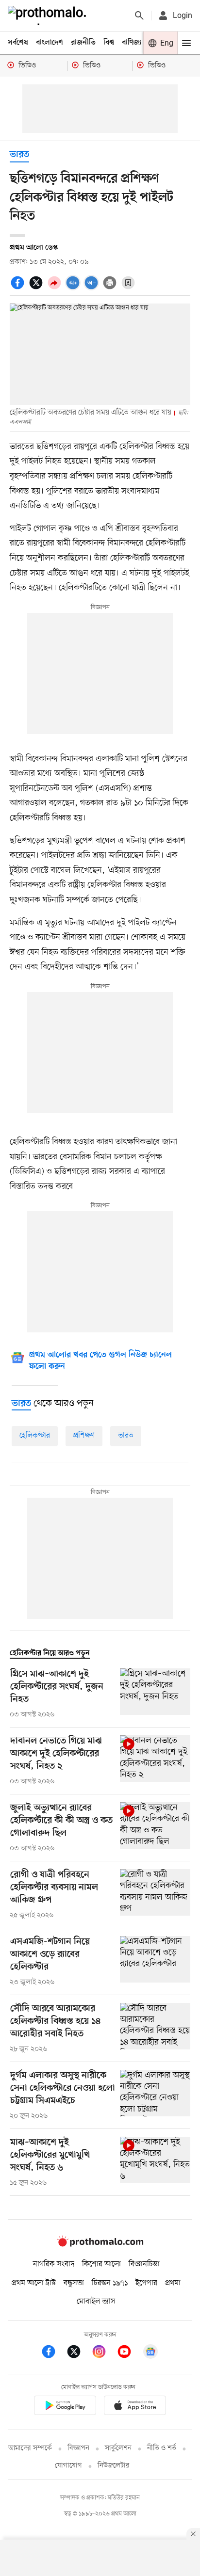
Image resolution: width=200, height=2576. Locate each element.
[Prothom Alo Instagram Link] (104, 2353)
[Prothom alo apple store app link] (135, 2407)
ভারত (19, 155)
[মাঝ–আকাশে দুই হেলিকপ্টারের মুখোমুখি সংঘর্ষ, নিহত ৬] (155, 2162)
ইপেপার (146, 2283)
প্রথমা (173, 2283)
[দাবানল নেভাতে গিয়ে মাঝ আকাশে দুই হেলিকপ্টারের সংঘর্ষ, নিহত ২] (155, 1761)
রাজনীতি (83, 43)
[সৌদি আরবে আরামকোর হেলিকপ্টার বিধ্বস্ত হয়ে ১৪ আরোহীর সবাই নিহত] (155, 2029)
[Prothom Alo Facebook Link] (53, 2353)
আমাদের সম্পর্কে (30, 2448)
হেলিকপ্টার (35, 1436)
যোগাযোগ (68, 2466)
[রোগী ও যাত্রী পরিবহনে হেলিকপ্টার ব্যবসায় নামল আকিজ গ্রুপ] (155, 1895)
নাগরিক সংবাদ (54, 2264)
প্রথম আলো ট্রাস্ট (34, 2283)
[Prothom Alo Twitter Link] (79, 2353)
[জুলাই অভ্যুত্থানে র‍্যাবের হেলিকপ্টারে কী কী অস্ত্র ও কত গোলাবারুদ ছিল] (155, 1828)
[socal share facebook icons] (19, 288)
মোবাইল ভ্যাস (96, 2302)
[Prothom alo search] (139, 16)
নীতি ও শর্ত (162, 2448)
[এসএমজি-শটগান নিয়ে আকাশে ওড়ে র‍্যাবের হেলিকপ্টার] (155, 1962)
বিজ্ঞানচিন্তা (144, 2264)
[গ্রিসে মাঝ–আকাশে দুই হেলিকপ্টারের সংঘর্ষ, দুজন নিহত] (155, 1694)
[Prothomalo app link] (65, 2407)
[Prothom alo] (49, 16)
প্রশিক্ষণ (84, 1436)
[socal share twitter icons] (37, 288)
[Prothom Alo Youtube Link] (129, 2353)
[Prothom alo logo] (100, 2244)
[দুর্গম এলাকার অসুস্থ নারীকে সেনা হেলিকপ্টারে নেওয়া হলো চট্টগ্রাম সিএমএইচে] (155, 2096)
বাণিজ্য (132, 43)
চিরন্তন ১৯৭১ (110, 2283)
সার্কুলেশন (118, 2448)
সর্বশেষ (18, 43)
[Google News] (150, 2353)
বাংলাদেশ (50, 43)
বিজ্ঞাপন (78, 2448)
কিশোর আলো (101, 2264)
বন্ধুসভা (74, 2283)
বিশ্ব (109, 43)
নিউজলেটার (114, 2466)
